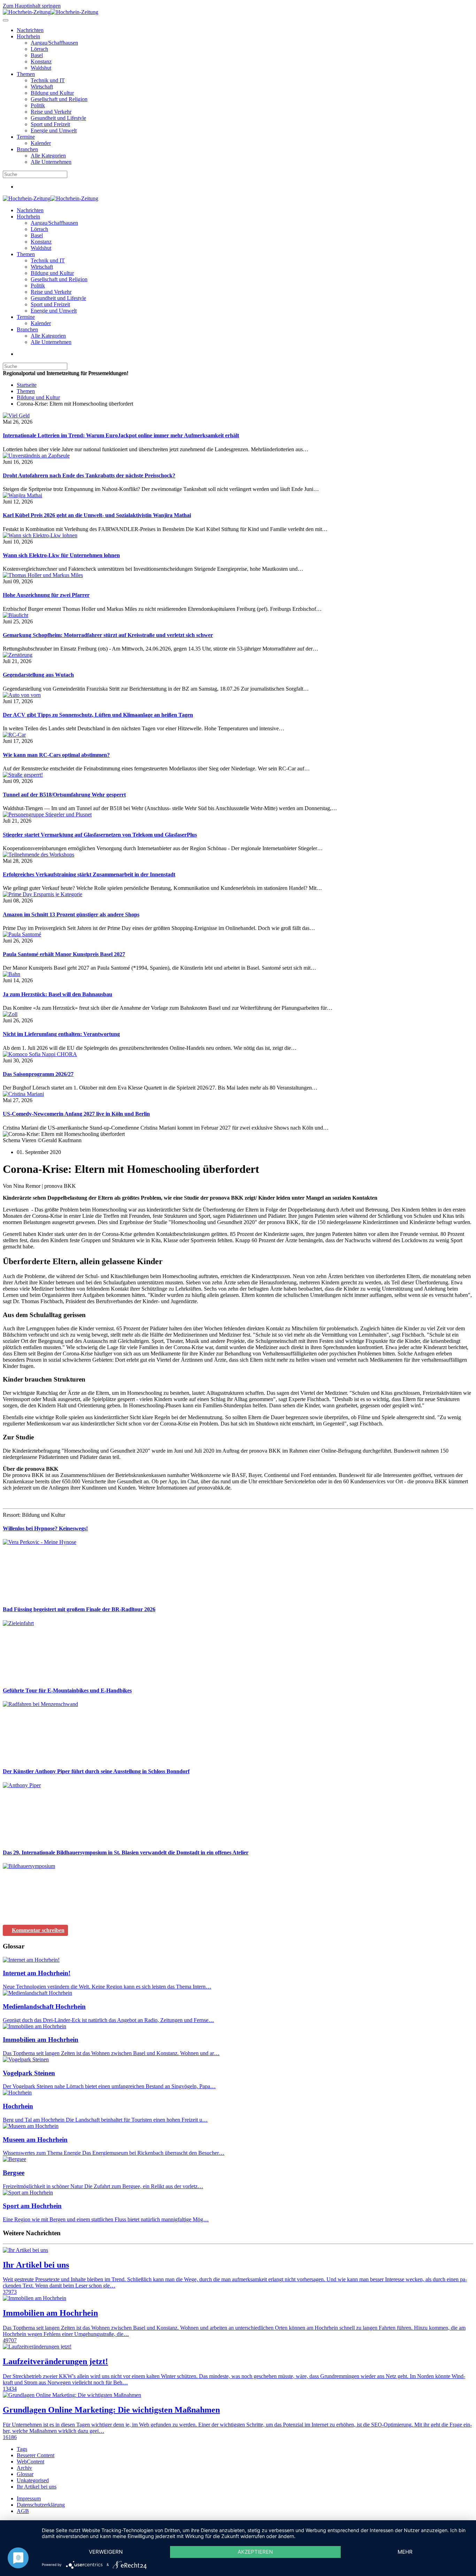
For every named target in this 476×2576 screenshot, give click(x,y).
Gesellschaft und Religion (59, 99)
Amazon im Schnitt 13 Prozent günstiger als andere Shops (71, 914)
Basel (37, 55)
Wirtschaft (42, 87)
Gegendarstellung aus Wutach (38, 675)
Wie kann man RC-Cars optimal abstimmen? (56, 755)
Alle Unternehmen (51, 162)
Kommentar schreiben (38, 1930)
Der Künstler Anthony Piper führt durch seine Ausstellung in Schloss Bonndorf (96, 1771)
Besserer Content (36, 2455)
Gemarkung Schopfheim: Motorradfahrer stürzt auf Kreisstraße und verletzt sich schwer (108, 635)
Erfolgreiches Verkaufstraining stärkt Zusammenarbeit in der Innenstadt (89, 874)
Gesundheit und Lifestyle (58, 118)
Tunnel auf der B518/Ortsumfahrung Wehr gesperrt (64, 795)
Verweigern (106, 2552)
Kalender (41, 143)
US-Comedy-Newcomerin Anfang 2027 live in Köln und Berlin (76, 1114)
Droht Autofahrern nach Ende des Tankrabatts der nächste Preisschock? (89, 475)
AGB (23, 2511)
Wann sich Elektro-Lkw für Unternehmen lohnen (61, 555)
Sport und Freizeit (50, 124)
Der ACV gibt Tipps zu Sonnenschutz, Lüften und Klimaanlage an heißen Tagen (98, 715)
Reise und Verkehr (51, 112)
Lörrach (39, 49)
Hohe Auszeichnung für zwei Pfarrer (46, 595)
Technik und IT (48, 80)
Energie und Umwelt (54, 130)
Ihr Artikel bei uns (37, 2487)
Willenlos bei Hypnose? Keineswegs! (45, 1528)
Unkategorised (33, 2480)
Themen (26, 74)
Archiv (24, 2468)
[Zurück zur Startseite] (51, 12)
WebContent (30, 2462)
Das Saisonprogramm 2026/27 (38, 1074)
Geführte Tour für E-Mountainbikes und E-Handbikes (67, 1690)
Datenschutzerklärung (41, 2505)
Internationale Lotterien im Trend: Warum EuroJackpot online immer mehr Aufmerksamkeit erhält (121, 435)
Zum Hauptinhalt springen (32, 6)
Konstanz (41, 61)
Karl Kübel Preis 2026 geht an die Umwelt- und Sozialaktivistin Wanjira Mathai (97, 515)
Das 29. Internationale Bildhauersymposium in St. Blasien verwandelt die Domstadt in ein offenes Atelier (126, 1852)
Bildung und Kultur (52, 93)
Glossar (25, 2474)
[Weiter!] (55, 1596)
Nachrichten (30, 30)
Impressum (29, 2498)
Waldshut (41, 68)
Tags (22, 2449)
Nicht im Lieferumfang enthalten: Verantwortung (61, 1034)
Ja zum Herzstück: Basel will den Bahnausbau (57, 994)
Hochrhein (28, 36)
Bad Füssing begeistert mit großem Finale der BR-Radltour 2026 (79, 1609)
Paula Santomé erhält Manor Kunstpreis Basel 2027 (64, 954)
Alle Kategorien (48, 156)
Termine (26, 137)
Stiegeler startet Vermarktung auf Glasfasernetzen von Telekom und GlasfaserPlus (100, 835)
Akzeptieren (255, 2552)
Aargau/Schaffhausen (54, 43)
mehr (405, 2552)
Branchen (27, 149)
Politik (38, 105)
